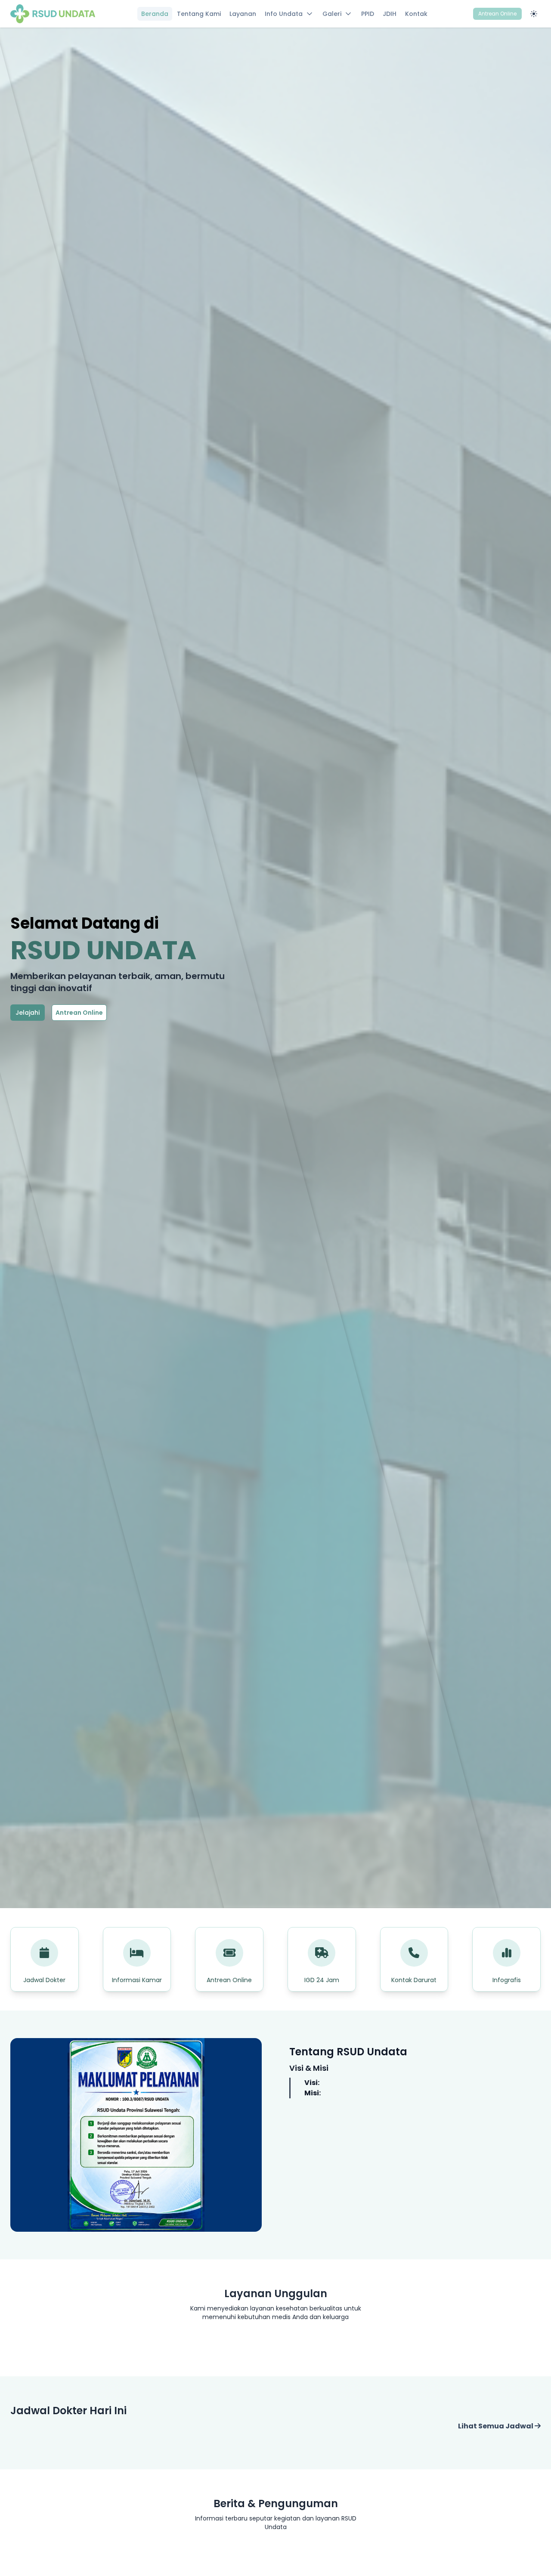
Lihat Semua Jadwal (496, 2426)
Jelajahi (28, 1013)
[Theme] (534, 14)
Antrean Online (497, 14)
